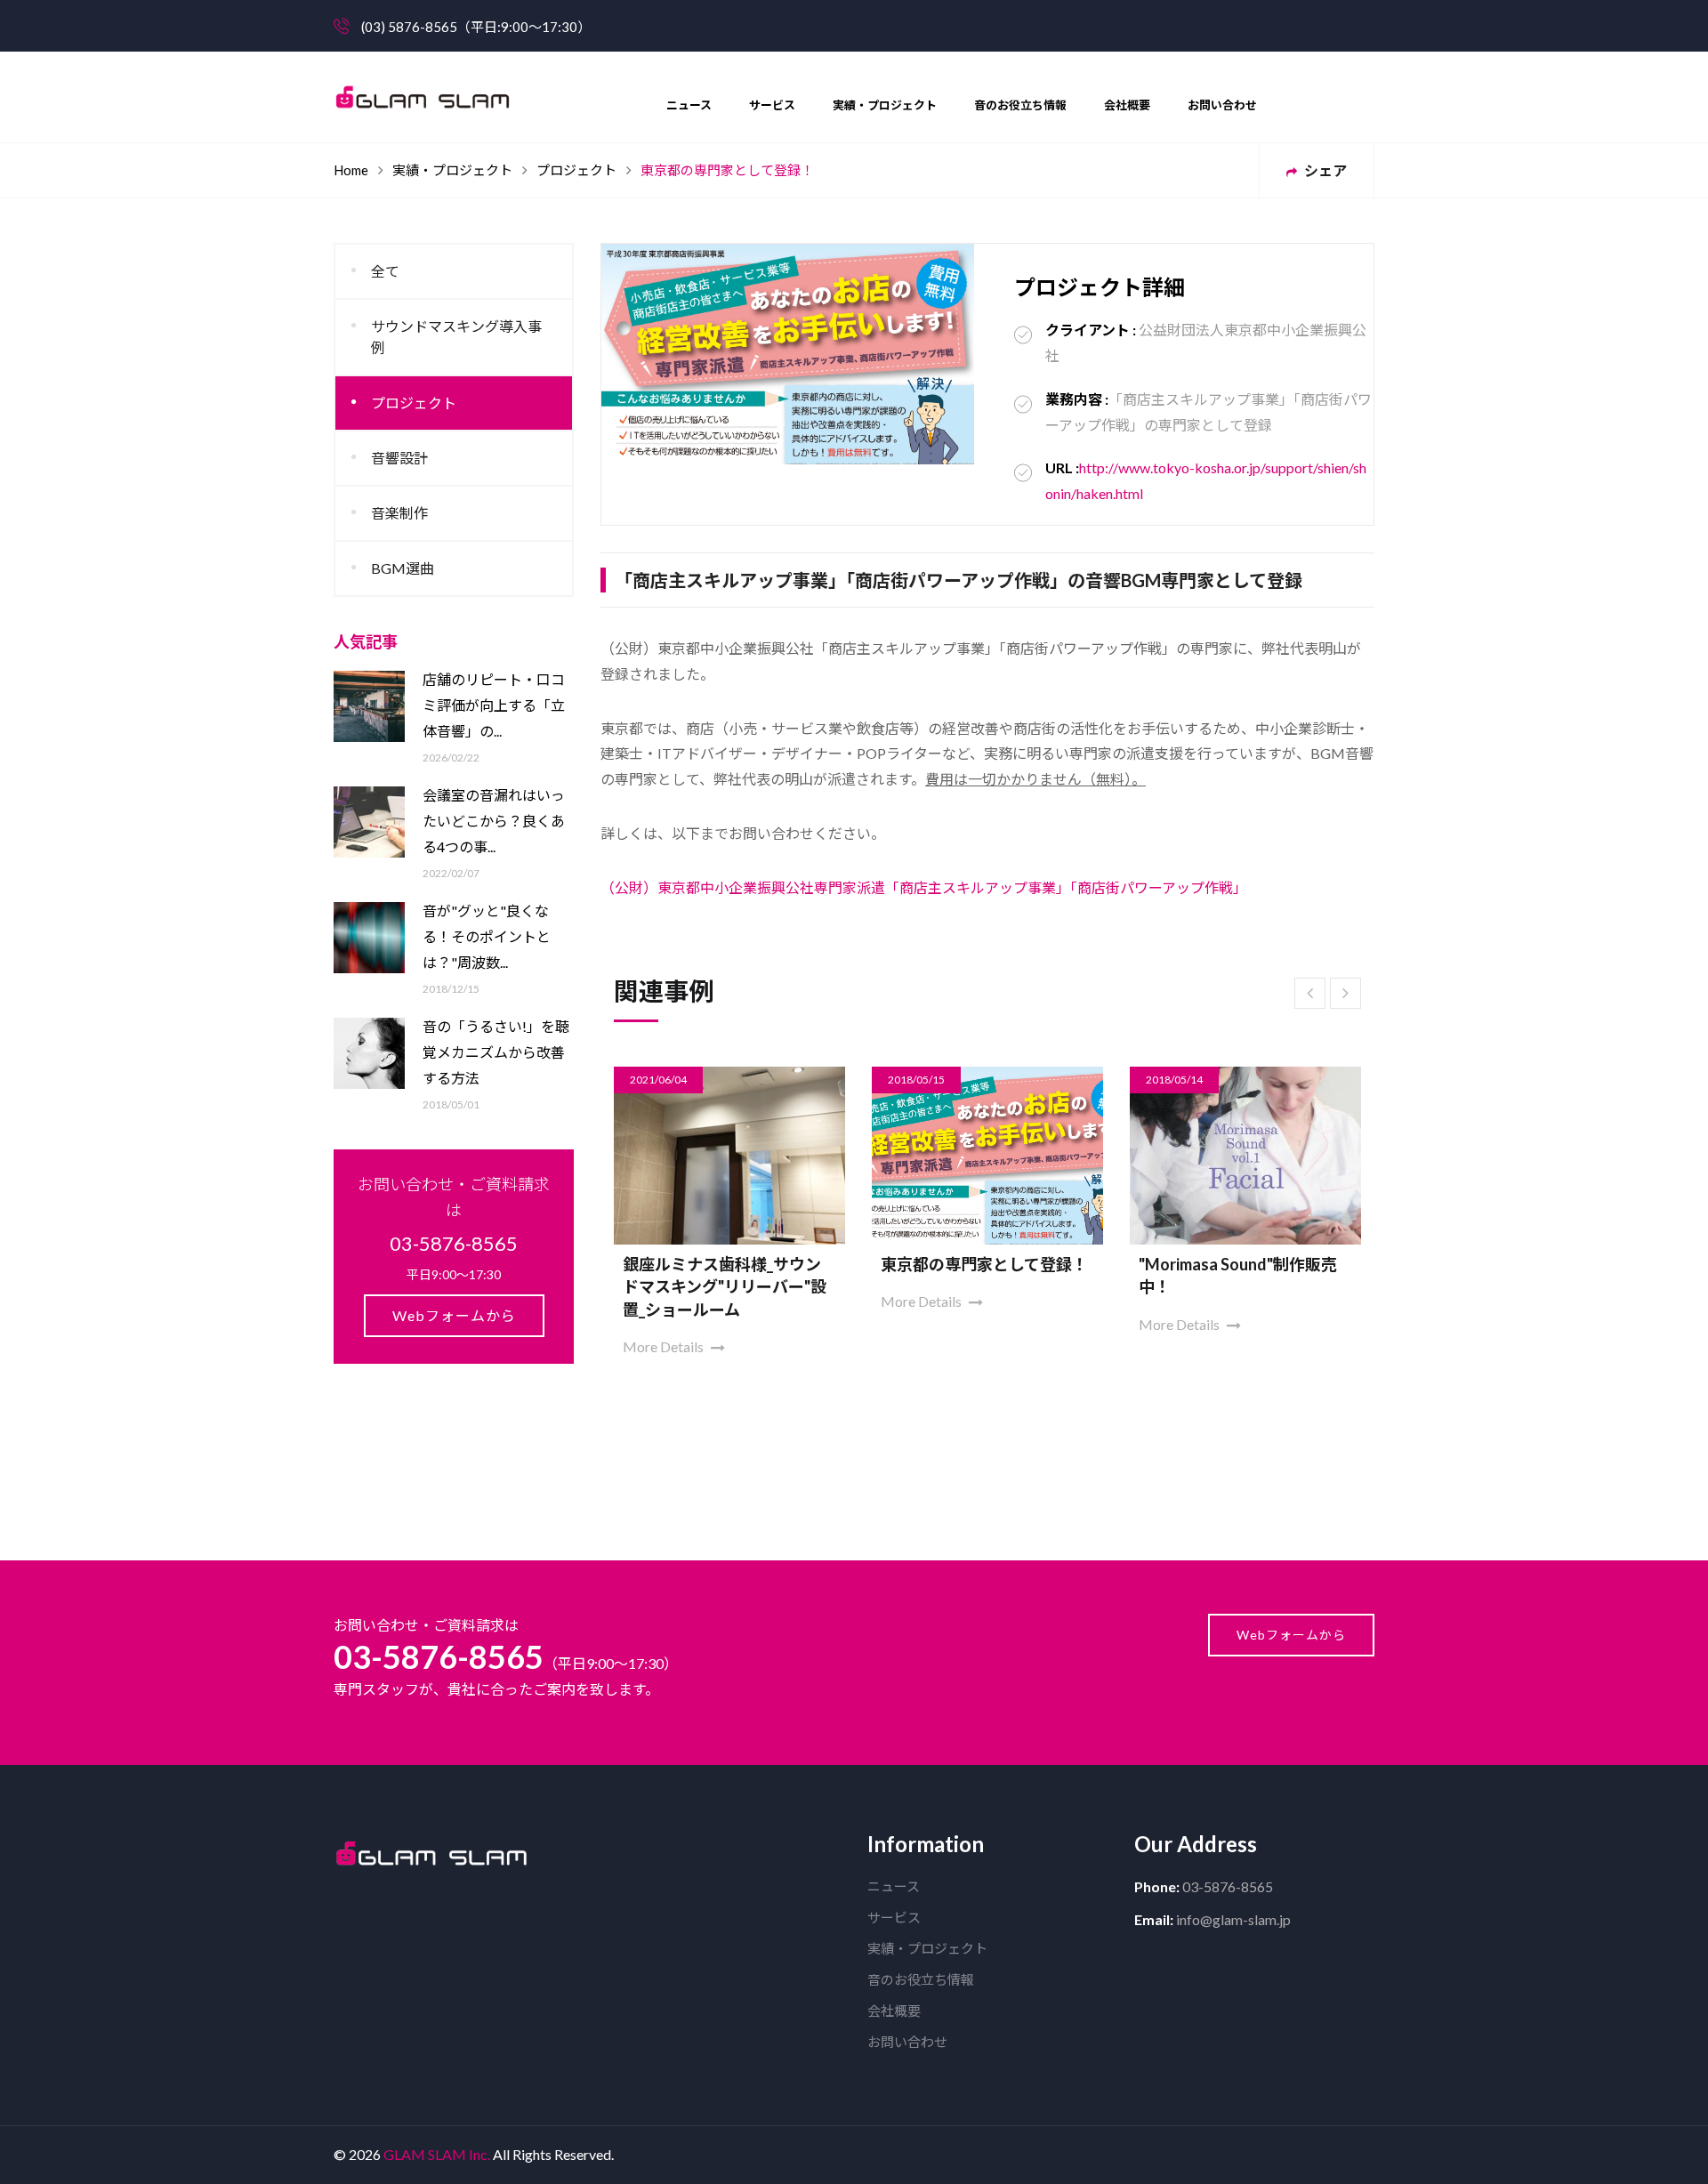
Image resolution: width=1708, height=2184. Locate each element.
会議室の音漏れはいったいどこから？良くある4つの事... (494, 821)
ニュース (689, 105)
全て (385, 271)
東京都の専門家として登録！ (984, 1264)
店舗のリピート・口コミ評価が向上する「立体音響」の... (494, 705)
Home (351, 170)
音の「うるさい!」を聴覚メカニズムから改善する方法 (496, 1052)
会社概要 (1127, 105)
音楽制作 (399, 513)
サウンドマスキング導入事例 (456, 337)
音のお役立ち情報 (1020, 105)
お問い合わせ (1222, 105)
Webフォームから (454, 1315)
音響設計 (399, 458)
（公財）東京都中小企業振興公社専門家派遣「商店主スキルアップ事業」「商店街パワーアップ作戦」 (924, 887)
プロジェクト (576, 170)
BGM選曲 (403, 568)
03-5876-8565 (439, 1656)
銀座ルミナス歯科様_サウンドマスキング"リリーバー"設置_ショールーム (725, 1286)
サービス (772, 105)
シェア (1324, 170)
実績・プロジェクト (885, 105)
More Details (665, 1346)
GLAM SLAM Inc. (437, 2154)
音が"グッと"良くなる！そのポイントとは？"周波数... (487, 936)
